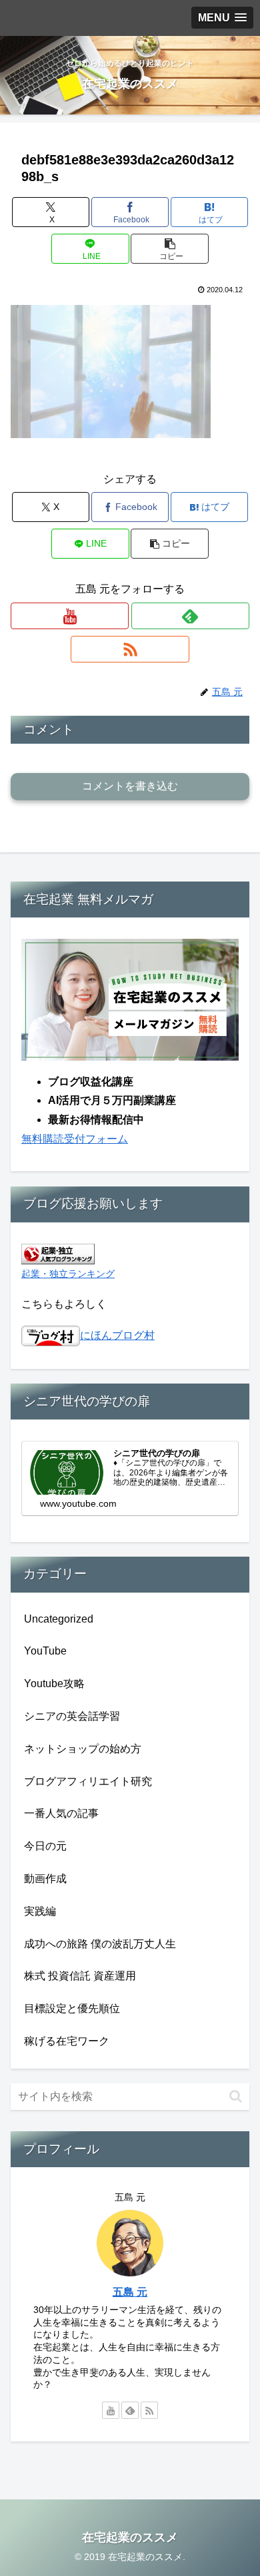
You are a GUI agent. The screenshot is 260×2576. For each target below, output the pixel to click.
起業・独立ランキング (68, 1274)
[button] (169, 249)
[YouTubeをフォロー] (70, 616)
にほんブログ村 (117, 1335)
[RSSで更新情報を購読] (130, 649)
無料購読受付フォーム (75, 1139)
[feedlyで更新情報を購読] (190, 616)
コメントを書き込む (130, 786)
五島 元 (130, 2292)
